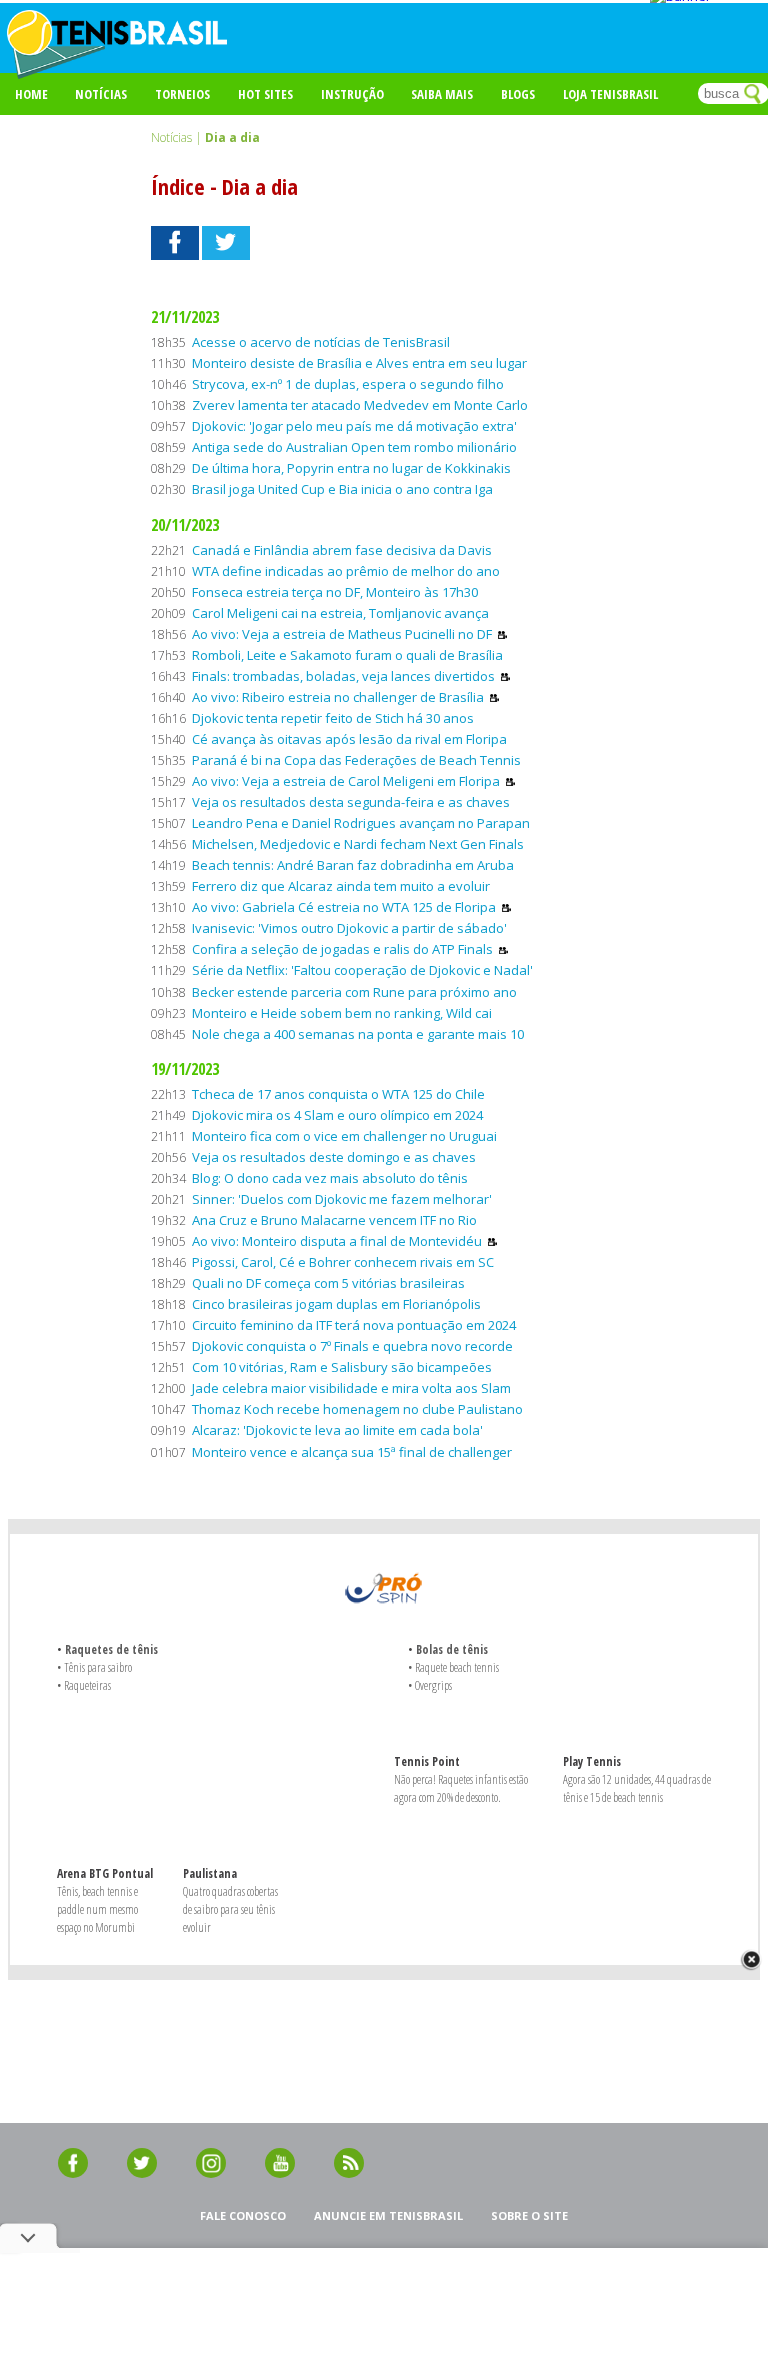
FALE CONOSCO (243, 2215)
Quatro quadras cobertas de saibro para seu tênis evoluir (230, 1909)
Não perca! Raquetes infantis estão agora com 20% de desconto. (461, 1788)
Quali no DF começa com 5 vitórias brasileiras (328, 1283)
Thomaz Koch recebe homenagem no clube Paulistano (357, 1409)
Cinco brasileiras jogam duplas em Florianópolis (336, 1304)
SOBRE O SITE (529, 2215)
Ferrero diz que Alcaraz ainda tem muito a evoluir (341, 886)
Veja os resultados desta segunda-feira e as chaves (351, 802)
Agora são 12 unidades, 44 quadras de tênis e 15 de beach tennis (637, 1788)
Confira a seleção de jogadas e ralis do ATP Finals (342, 949)
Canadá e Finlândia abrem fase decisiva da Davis (342, 550)
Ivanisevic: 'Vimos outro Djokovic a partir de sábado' (349, 928)
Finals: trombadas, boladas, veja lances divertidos (343, 676)
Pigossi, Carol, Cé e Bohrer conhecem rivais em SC (343, 1262)
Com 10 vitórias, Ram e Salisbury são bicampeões (342, 1367)
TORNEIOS (182, 94)
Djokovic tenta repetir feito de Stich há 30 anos (333, 718)
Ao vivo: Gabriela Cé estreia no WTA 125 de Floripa (344, 907)
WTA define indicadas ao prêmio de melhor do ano (346, 571)
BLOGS (518, 94)
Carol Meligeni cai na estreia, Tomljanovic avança (340, 613)
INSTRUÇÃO (352, 94)
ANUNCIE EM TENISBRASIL (388, 2215)
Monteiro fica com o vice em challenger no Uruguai (344, 1136)
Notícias (101, 94)
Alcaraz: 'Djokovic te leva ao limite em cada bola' (337, 1430)
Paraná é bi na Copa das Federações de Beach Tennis (356, 760)
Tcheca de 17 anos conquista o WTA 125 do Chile (338, 1094)
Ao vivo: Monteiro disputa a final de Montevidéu (337, 1241)
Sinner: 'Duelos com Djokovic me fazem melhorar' (342, 1199)
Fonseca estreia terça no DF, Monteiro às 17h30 (335, 592)
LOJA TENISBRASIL (610, 94)
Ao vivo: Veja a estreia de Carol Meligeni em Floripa (346, 781)
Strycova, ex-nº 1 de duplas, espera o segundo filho (348, 384)
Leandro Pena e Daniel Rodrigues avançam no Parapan (361, 823)
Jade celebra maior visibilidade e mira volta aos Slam (351, 1388)
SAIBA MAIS (442, 94)
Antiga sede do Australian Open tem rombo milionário (354, 447)
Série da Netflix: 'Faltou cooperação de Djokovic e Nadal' (362, 970)
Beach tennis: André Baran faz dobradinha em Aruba (353, 865)
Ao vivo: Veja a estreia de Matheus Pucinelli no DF (342, 634)
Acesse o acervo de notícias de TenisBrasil (321, 342)
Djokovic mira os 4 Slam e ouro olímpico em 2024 (337, 1115)
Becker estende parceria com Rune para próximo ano (354, 992)
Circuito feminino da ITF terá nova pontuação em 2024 (354, 1325)
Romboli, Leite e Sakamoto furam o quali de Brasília (347, 655)
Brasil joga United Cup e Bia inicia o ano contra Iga (342, 489)
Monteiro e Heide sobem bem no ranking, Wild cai (342, 1013)
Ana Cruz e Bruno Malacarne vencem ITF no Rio (334, 1220)
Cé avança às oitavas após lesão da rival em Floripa (349, 739)
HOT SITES (265, 94)
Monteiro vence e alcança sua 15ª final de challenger (352, 1452)
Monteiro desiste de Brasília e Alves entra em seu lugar (359, 363)
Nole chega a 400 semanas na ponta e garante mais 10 (358, 1034)
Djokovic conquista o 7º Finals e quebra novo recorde (352, 1346)
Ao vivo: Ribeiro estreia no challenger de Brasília (338, 697)
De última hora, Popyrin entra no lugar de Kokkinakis (351, 468)
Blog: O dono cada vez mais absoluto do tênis (330, 1178)
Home (31, 94)
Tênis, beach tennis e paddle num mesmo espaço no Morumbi (97, 1909)
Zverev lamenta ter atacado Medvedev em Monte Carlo (360, 405)
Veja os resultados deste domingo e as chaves (334, 1157)
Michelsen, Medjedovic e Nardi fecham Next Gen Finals (358, 844)
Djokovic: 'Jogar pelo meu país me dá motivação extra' (354, 426)
